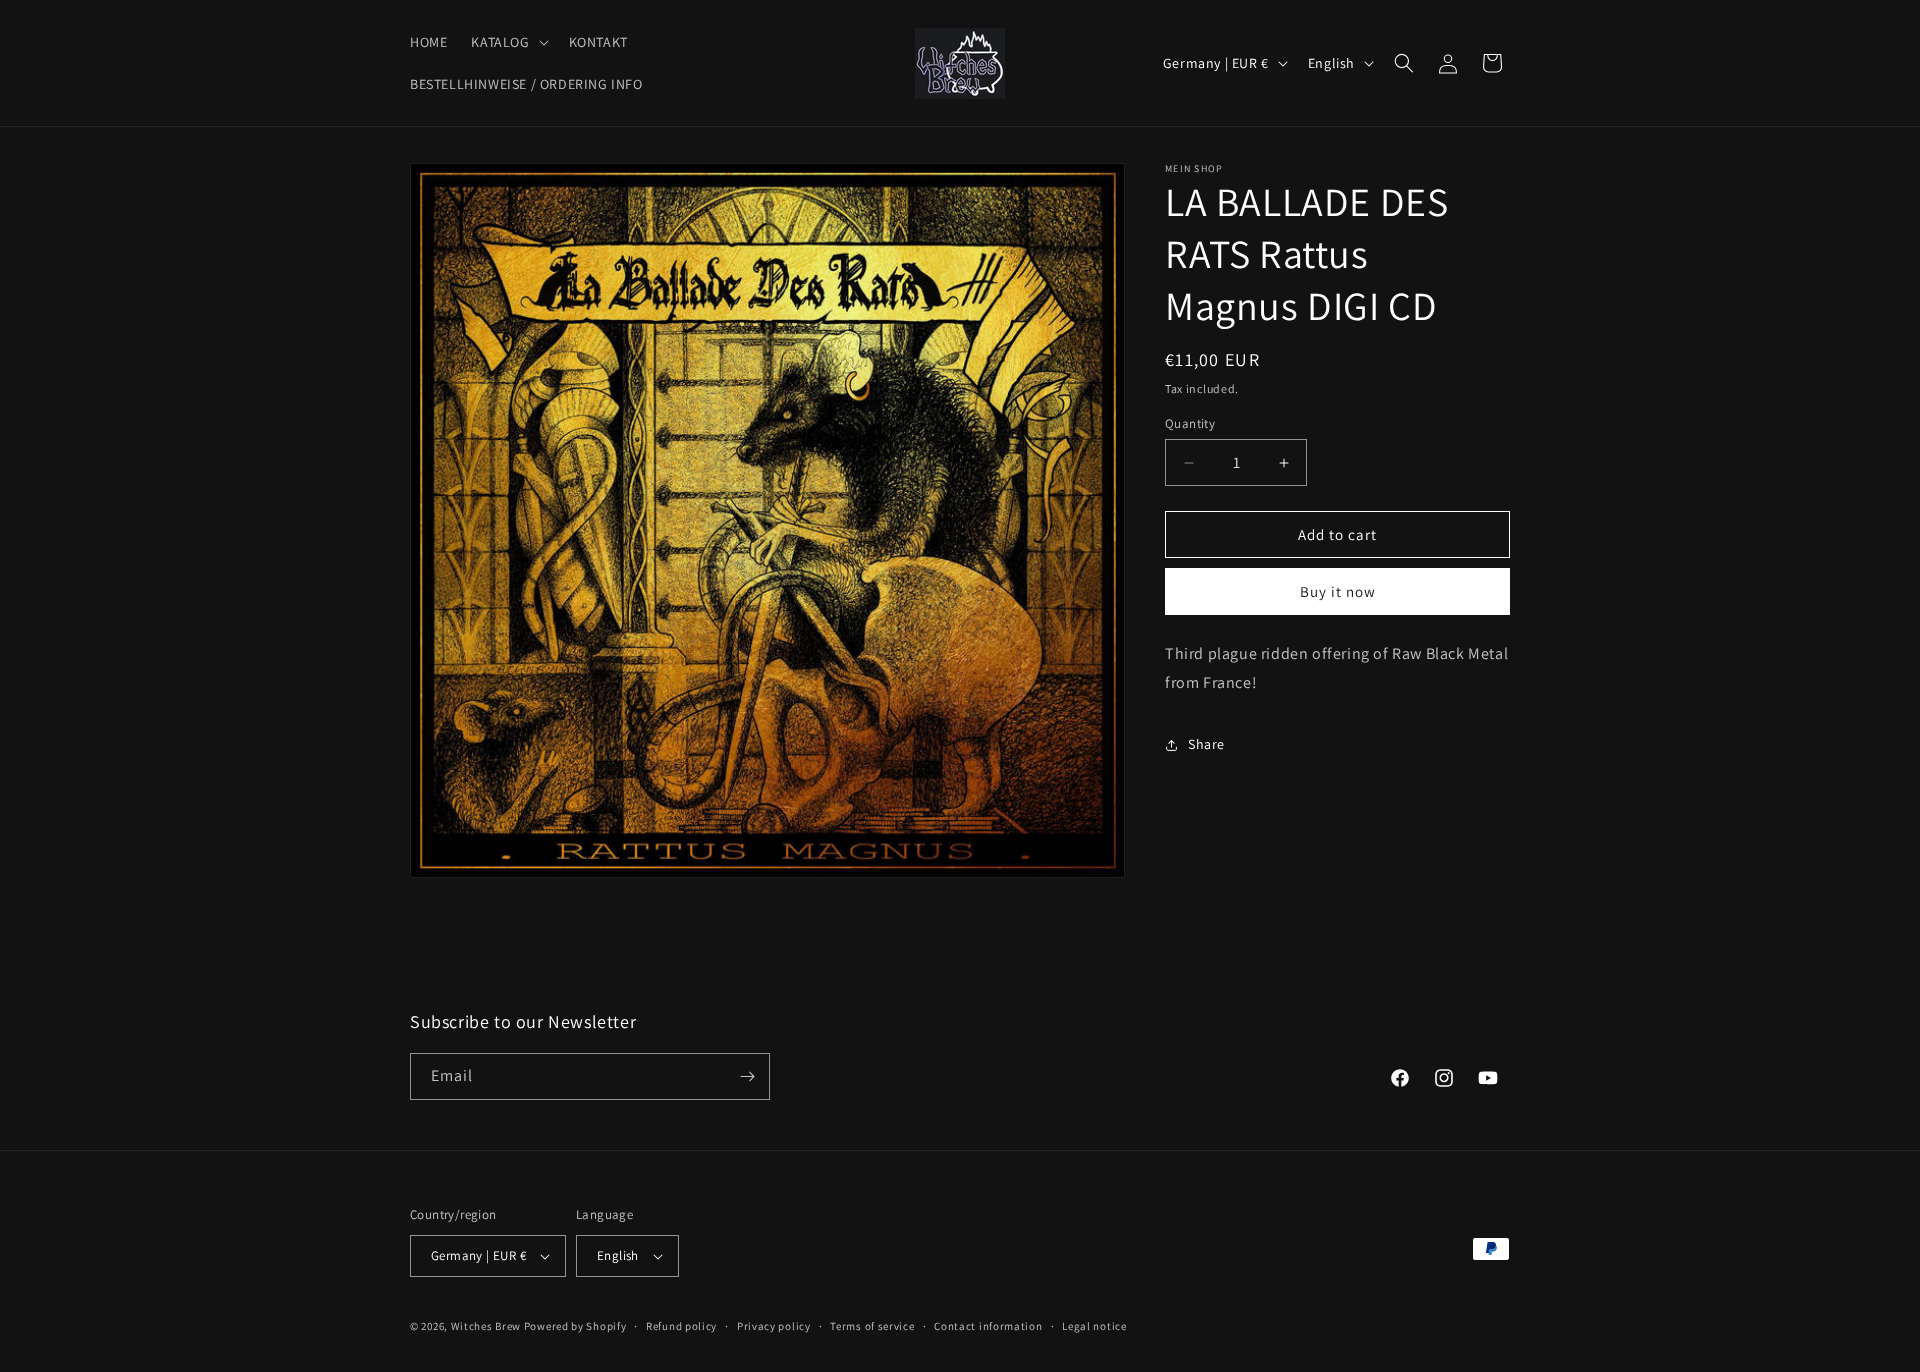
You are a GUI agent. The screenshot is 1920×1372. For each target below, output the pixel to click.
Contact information (988, 1326)
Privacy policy (774, 1326)
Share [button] (1206, 745)
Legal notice (1094, 1326)
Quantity (1190, 423)
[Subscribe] (747, 1076)
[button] (507, 42)
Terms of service (872, 1326)
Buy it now (1338, 592)
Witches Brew (486, 1326)
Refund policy (681, 1326)
